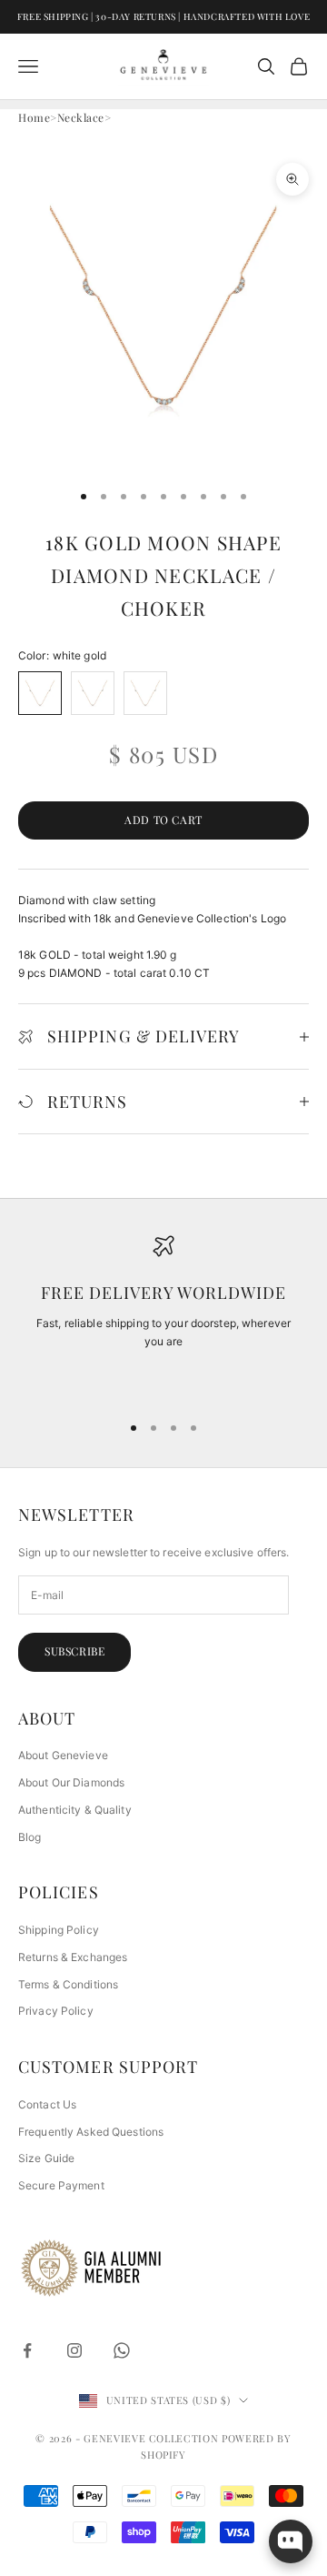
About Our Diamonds (71, 1782)
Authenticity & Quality (75, 1810)
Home (34, 117)
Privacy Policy (56, 2011)
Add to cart (163, 820)
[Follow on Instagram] (74, 2350)
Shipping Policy (59, 1930)
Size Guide (46, 2158)
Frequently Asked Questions (91, 2132)
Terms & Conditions (68, 1984)
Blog (30, 1837)
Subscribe (74, 1651)
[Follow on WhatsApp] (122, 2350)
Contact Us (47, 2104)
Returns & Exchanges (73, 1957)
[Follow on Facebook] (27, 2350)
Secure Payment (61, 2185)
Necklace (81, 117)
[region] (163, 1316)
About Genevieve (63, 1755)
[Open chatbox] (291, 2541)
